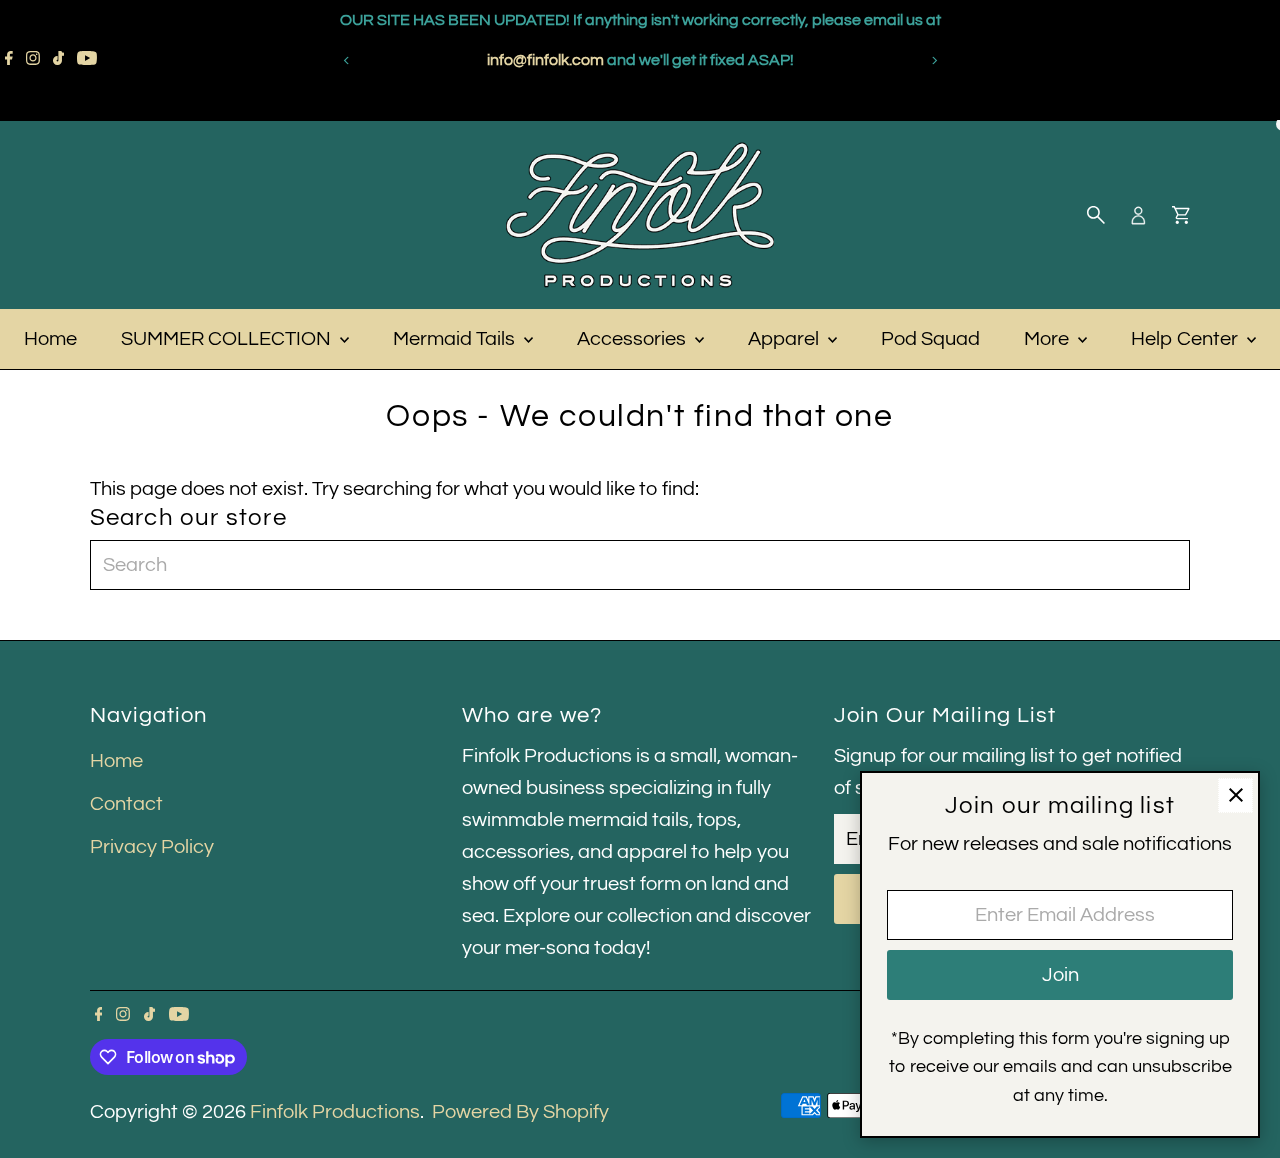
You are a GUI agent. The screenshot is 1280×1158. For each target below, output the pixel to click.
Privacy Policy (152, 847)
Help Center (1186, 339)
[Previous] (346, 60)
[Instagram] (33, 60)
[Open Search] (1096, 215)
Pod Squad (930, 339)
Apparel (785, 339)
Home (50, 339)
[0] (1181, 215)
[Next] (933, 60)
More (1048, 339)
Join (1060, 975)
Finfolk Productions (335, 1112)
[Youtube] (87, 60)
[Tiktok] (58, 60)
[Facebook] (9, 60)
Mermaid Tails (456, 339)
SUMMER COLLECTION (228, 339)
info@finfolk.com (787, 60)
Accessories (633, 339)
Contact (126, 804)
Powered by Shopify (520, 1112)
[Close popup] (1235, 795)
